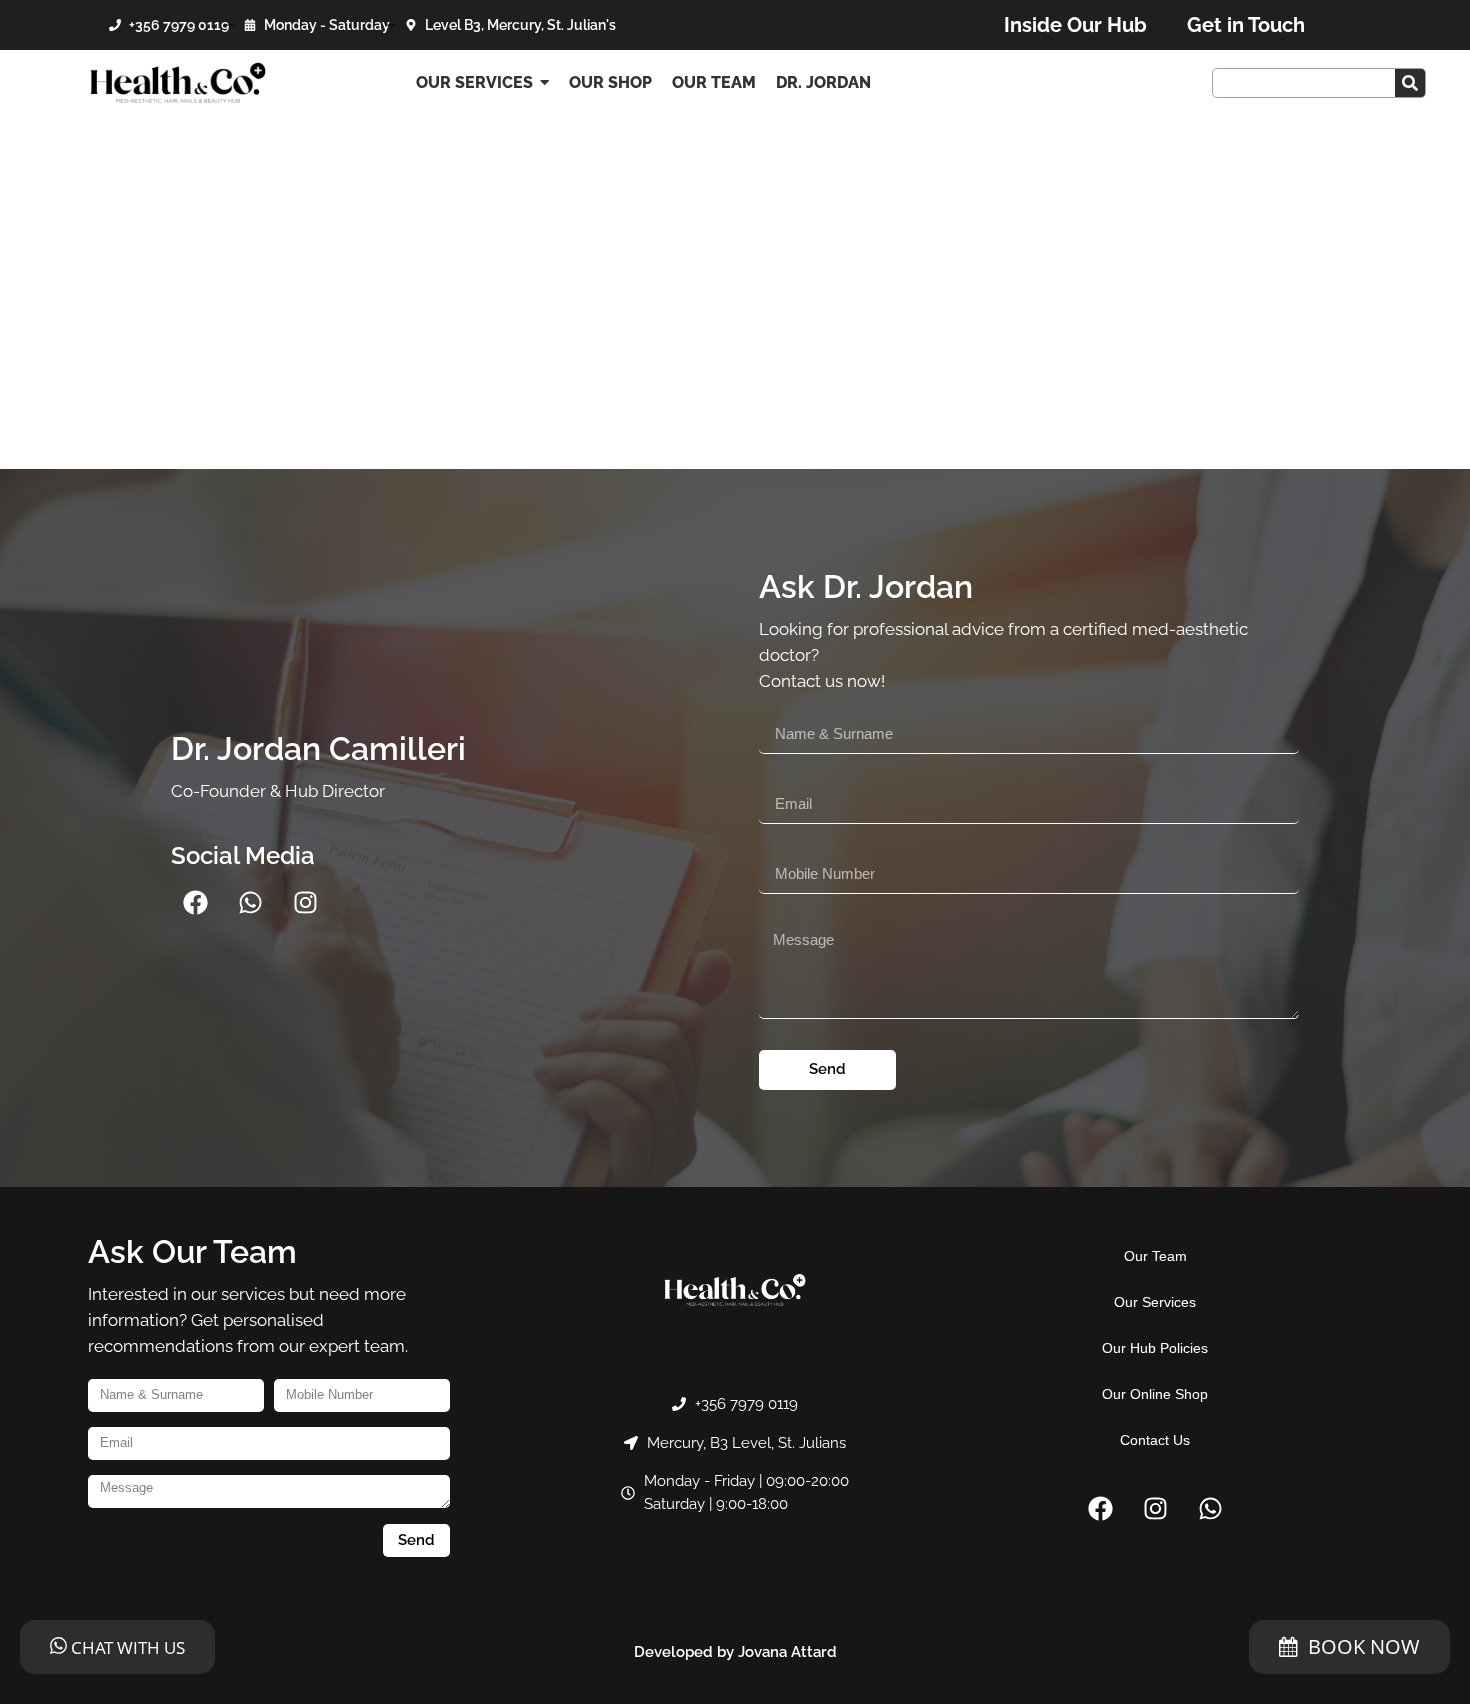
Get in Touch (1246, 25)
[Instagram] (306, 903)
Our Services (1155, 1302)
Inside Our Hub (1075, 25)
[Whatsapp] (251, 903)
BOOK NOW (1364, 1646)
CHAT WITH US (126, 1647)
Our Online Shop (1155, 1394)
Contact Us (1155, 1440)
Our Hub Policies (1155, 1348)
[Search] (1410, 83)
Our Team (1155, 1256)
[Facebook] (196, 903)
